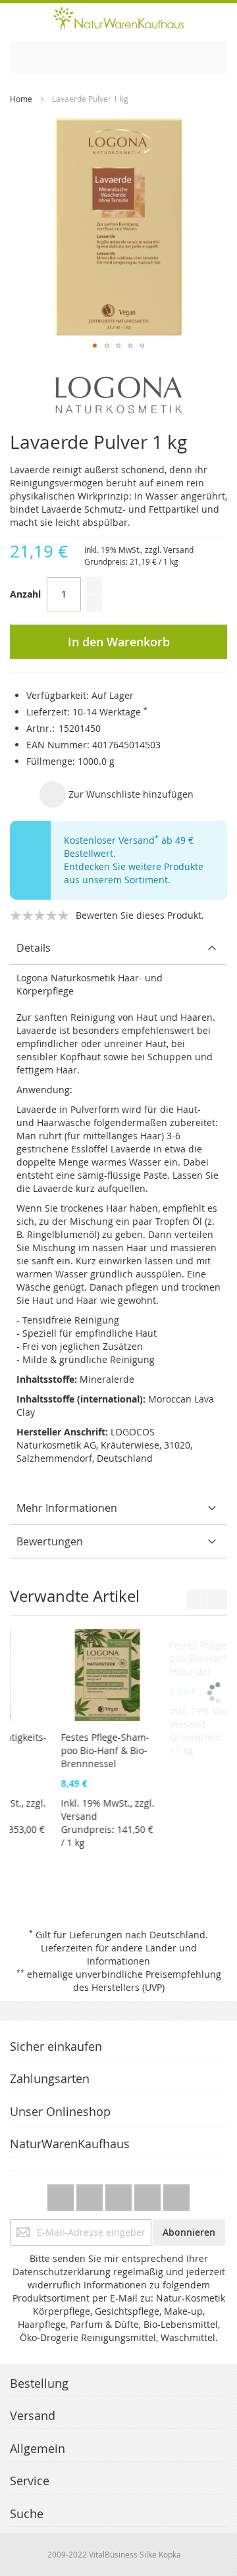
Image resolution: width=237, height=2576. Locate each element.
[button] (95, 346)
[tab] (118, 948)
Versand (178, 550)
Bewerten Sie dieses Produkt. (140, 915)
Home (21, 99)
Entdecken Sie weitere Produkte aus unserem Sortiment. (134, 873)
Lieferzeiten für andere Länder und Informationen (119, 1954)
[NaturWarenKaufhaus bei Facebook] (91, 2194)
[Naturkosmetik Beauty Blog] (176, 2194)
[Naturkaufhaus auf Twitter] (62, 2194)
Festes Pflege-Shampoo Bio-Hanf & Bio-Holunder (61, 1750)
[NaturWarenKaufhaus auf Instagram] (149, 2194)
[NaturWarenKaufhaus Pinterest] (120, 2194)
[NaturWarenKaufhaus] (118, 19)
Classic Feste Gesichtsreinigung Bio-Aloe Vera (169, 1750)
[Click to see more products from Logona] (118, 395)
